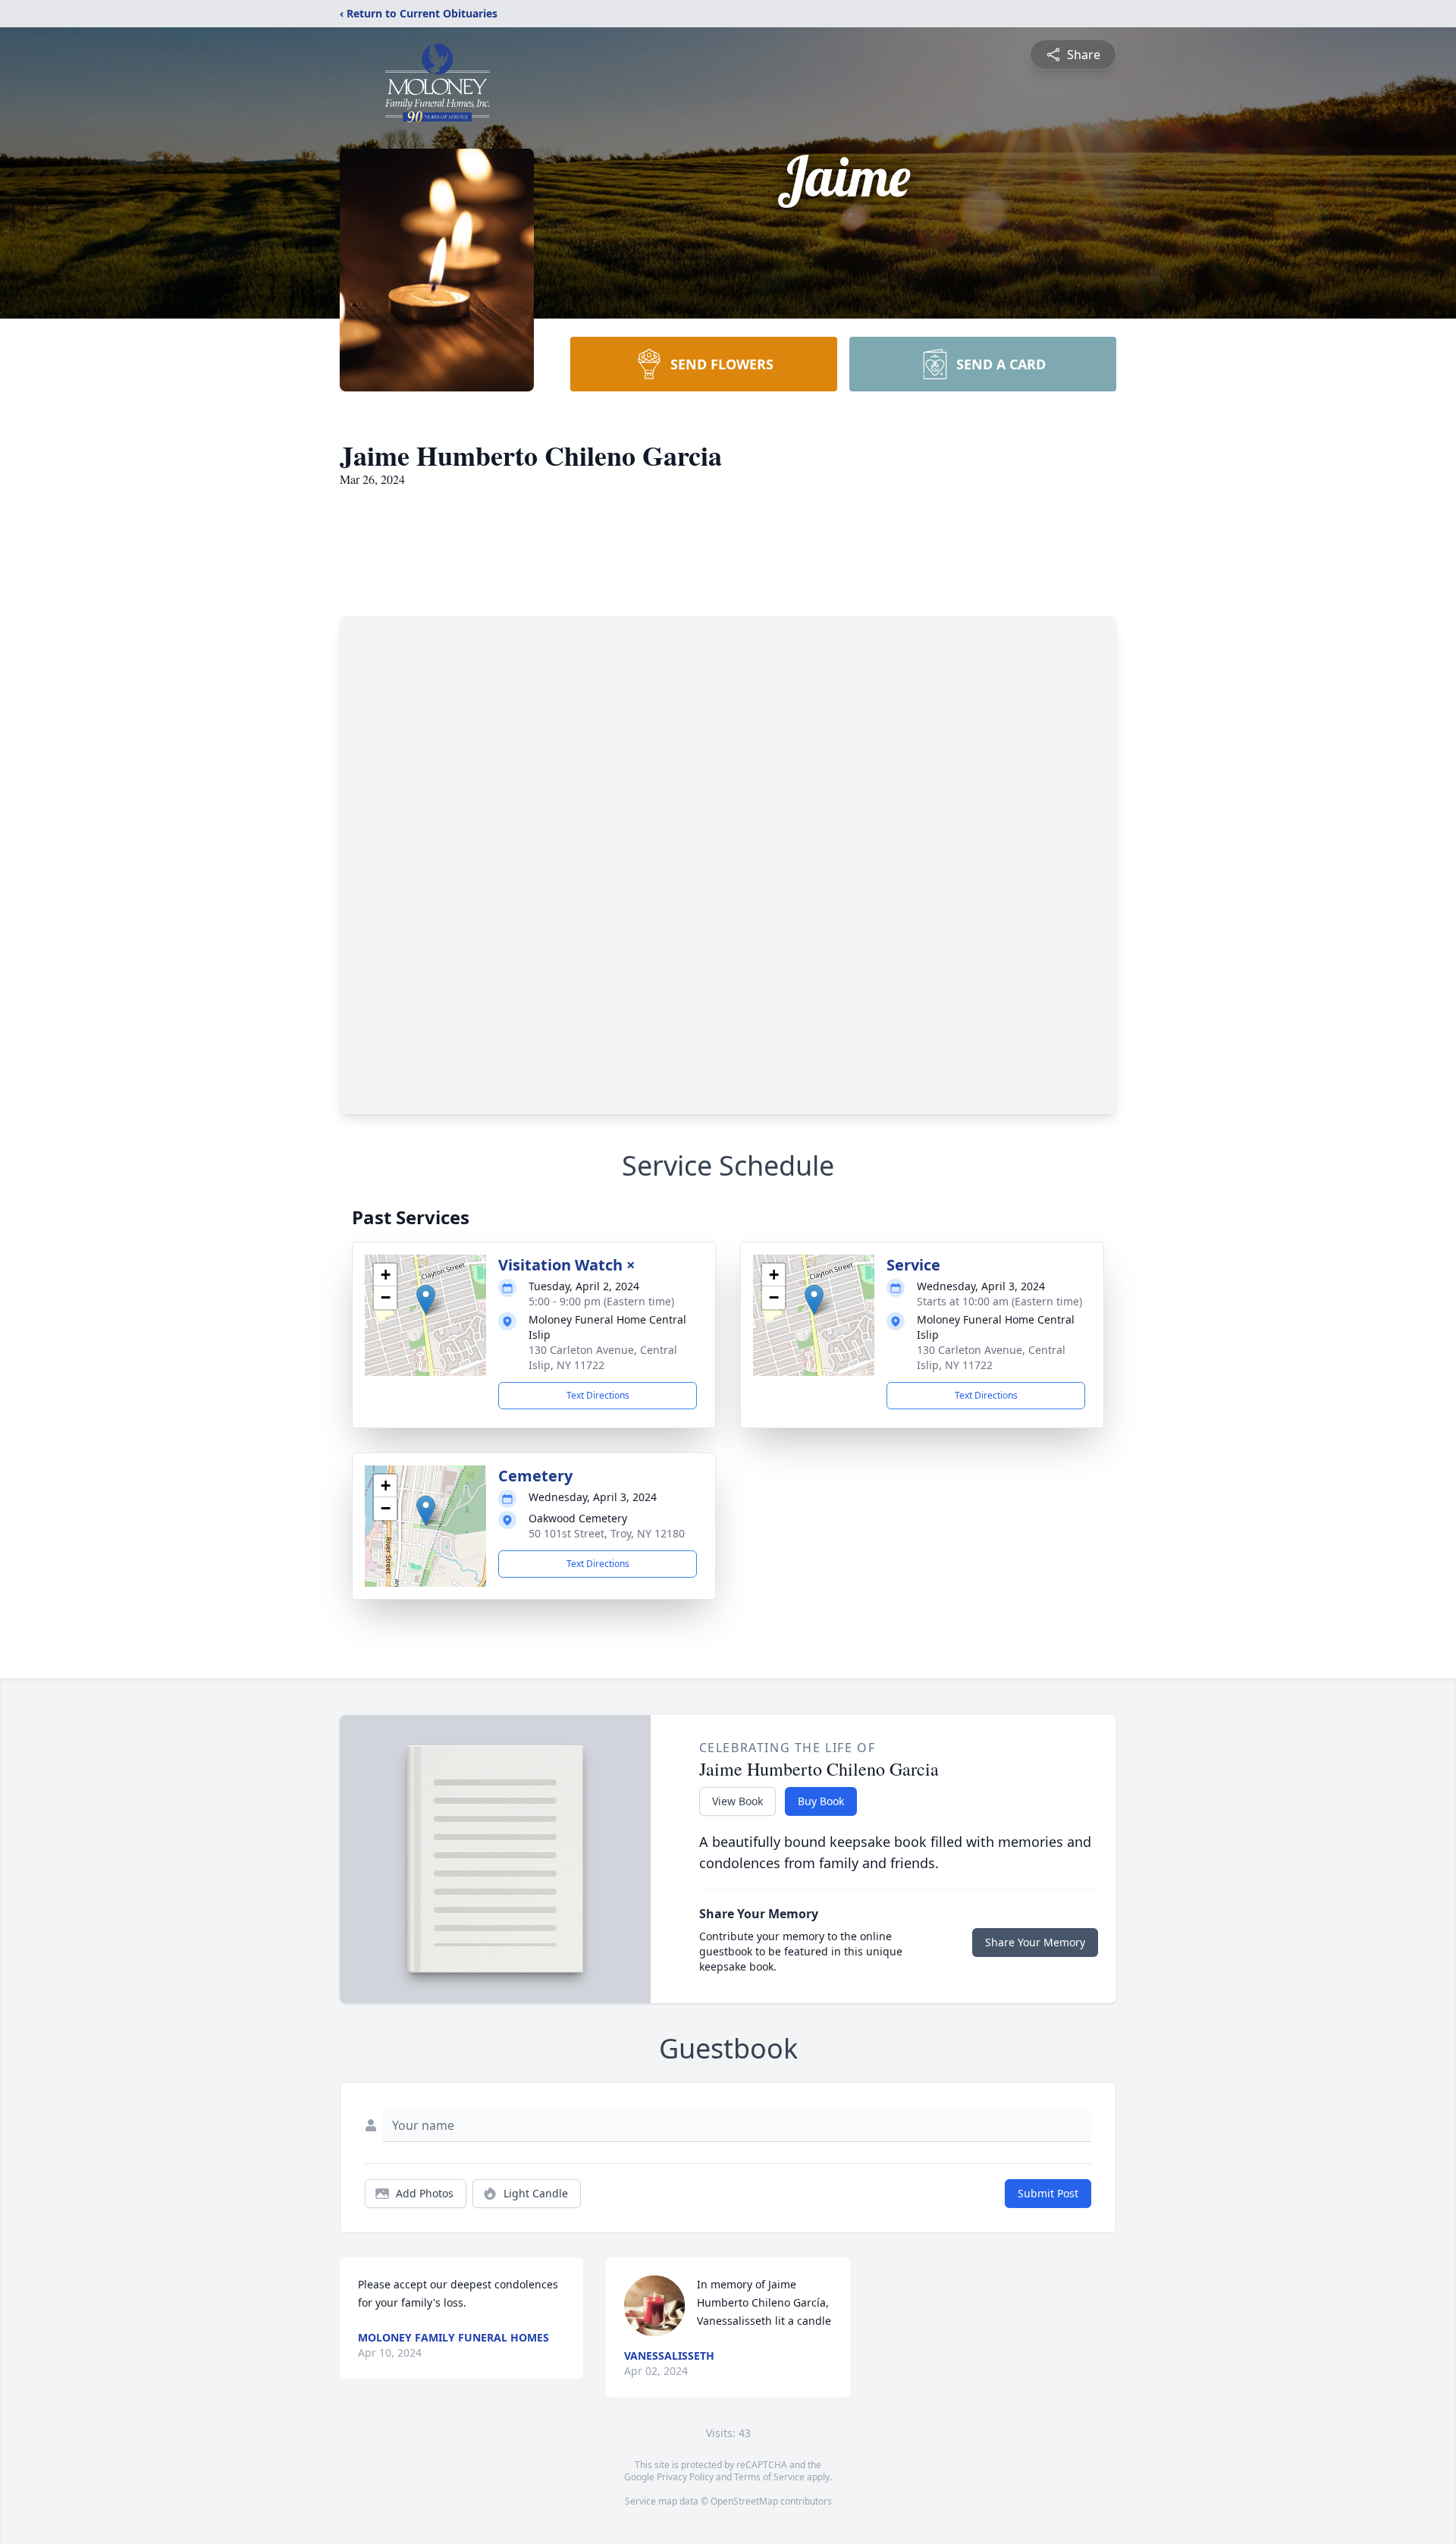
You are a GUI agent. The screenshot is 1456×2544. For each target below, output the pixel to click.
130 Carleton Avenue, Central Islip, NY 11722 (603, 1357)
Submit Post (1048, 2193)
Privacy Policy (685, 2477)
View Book (737, 1801)
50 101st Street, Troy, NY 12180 (607, 1533)
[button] (426, 1300)
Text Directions (598, 1395)
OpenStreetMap (744, 2501)
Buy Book (821, 1801)
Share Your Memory (1035, 1942)
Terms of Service (769, 2477)
